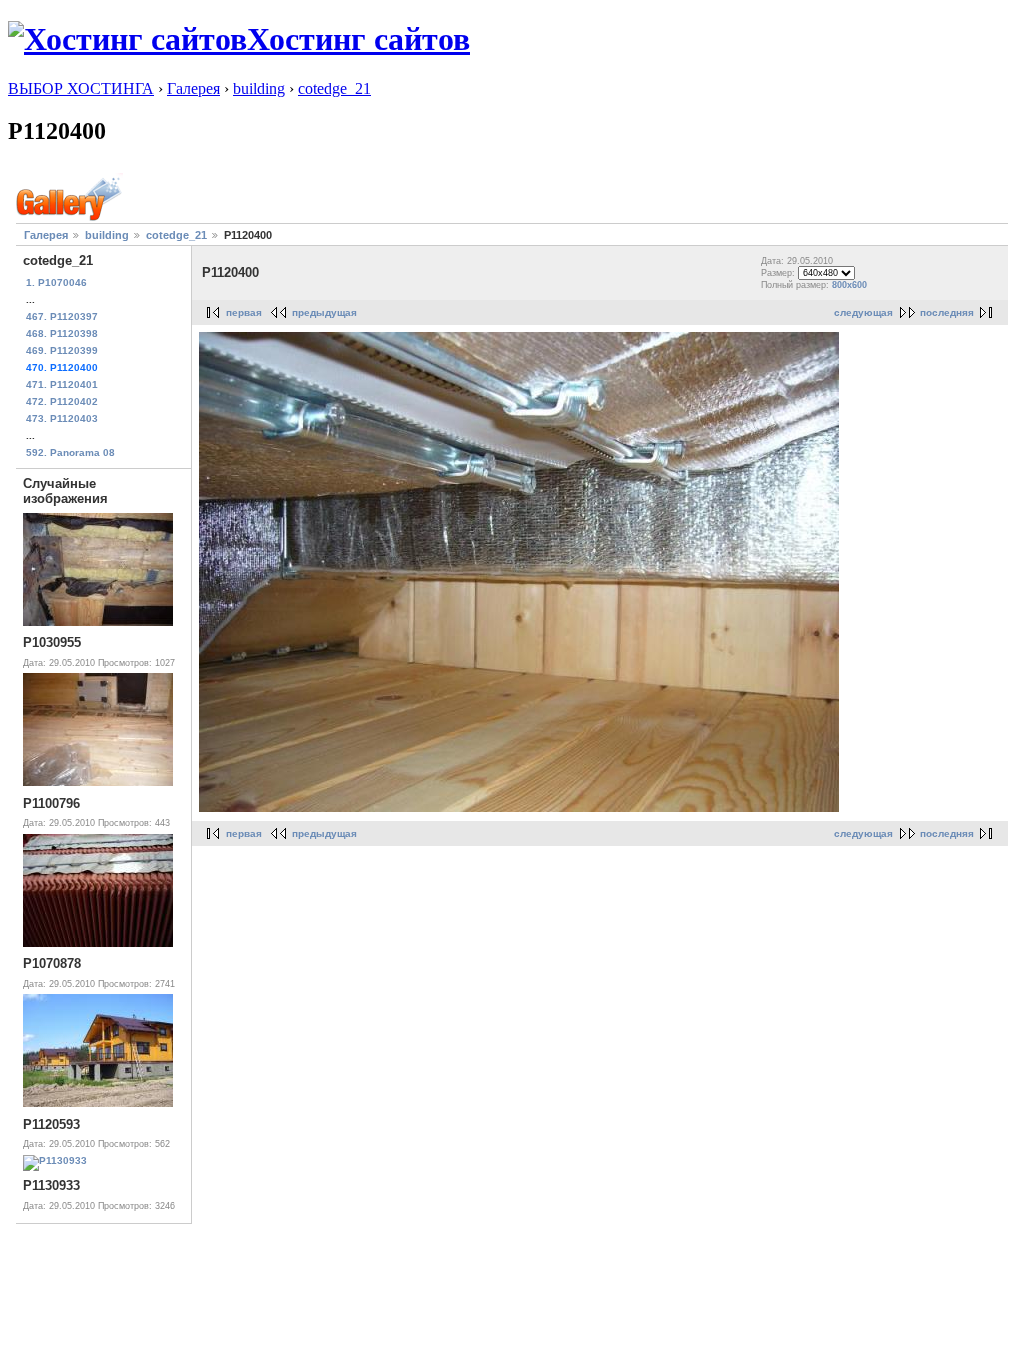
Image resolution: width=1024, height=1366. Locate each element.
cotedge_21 (334, 88)
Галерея (193, 88)
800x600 (849, 285)
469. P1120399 (62, 350)
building (259, 88)
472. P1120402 (62, 401)
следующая (863, 312)
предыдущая (324, 312)
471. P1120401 (62, 384)
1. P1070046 (56, 282)
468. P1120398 (62, 333)
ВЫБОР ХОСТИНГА (81, 88)
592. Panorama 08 (70, 452)
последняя (947, 312)
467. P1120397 (62, 316)
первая (244, 312)
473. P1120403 (62, 418)
